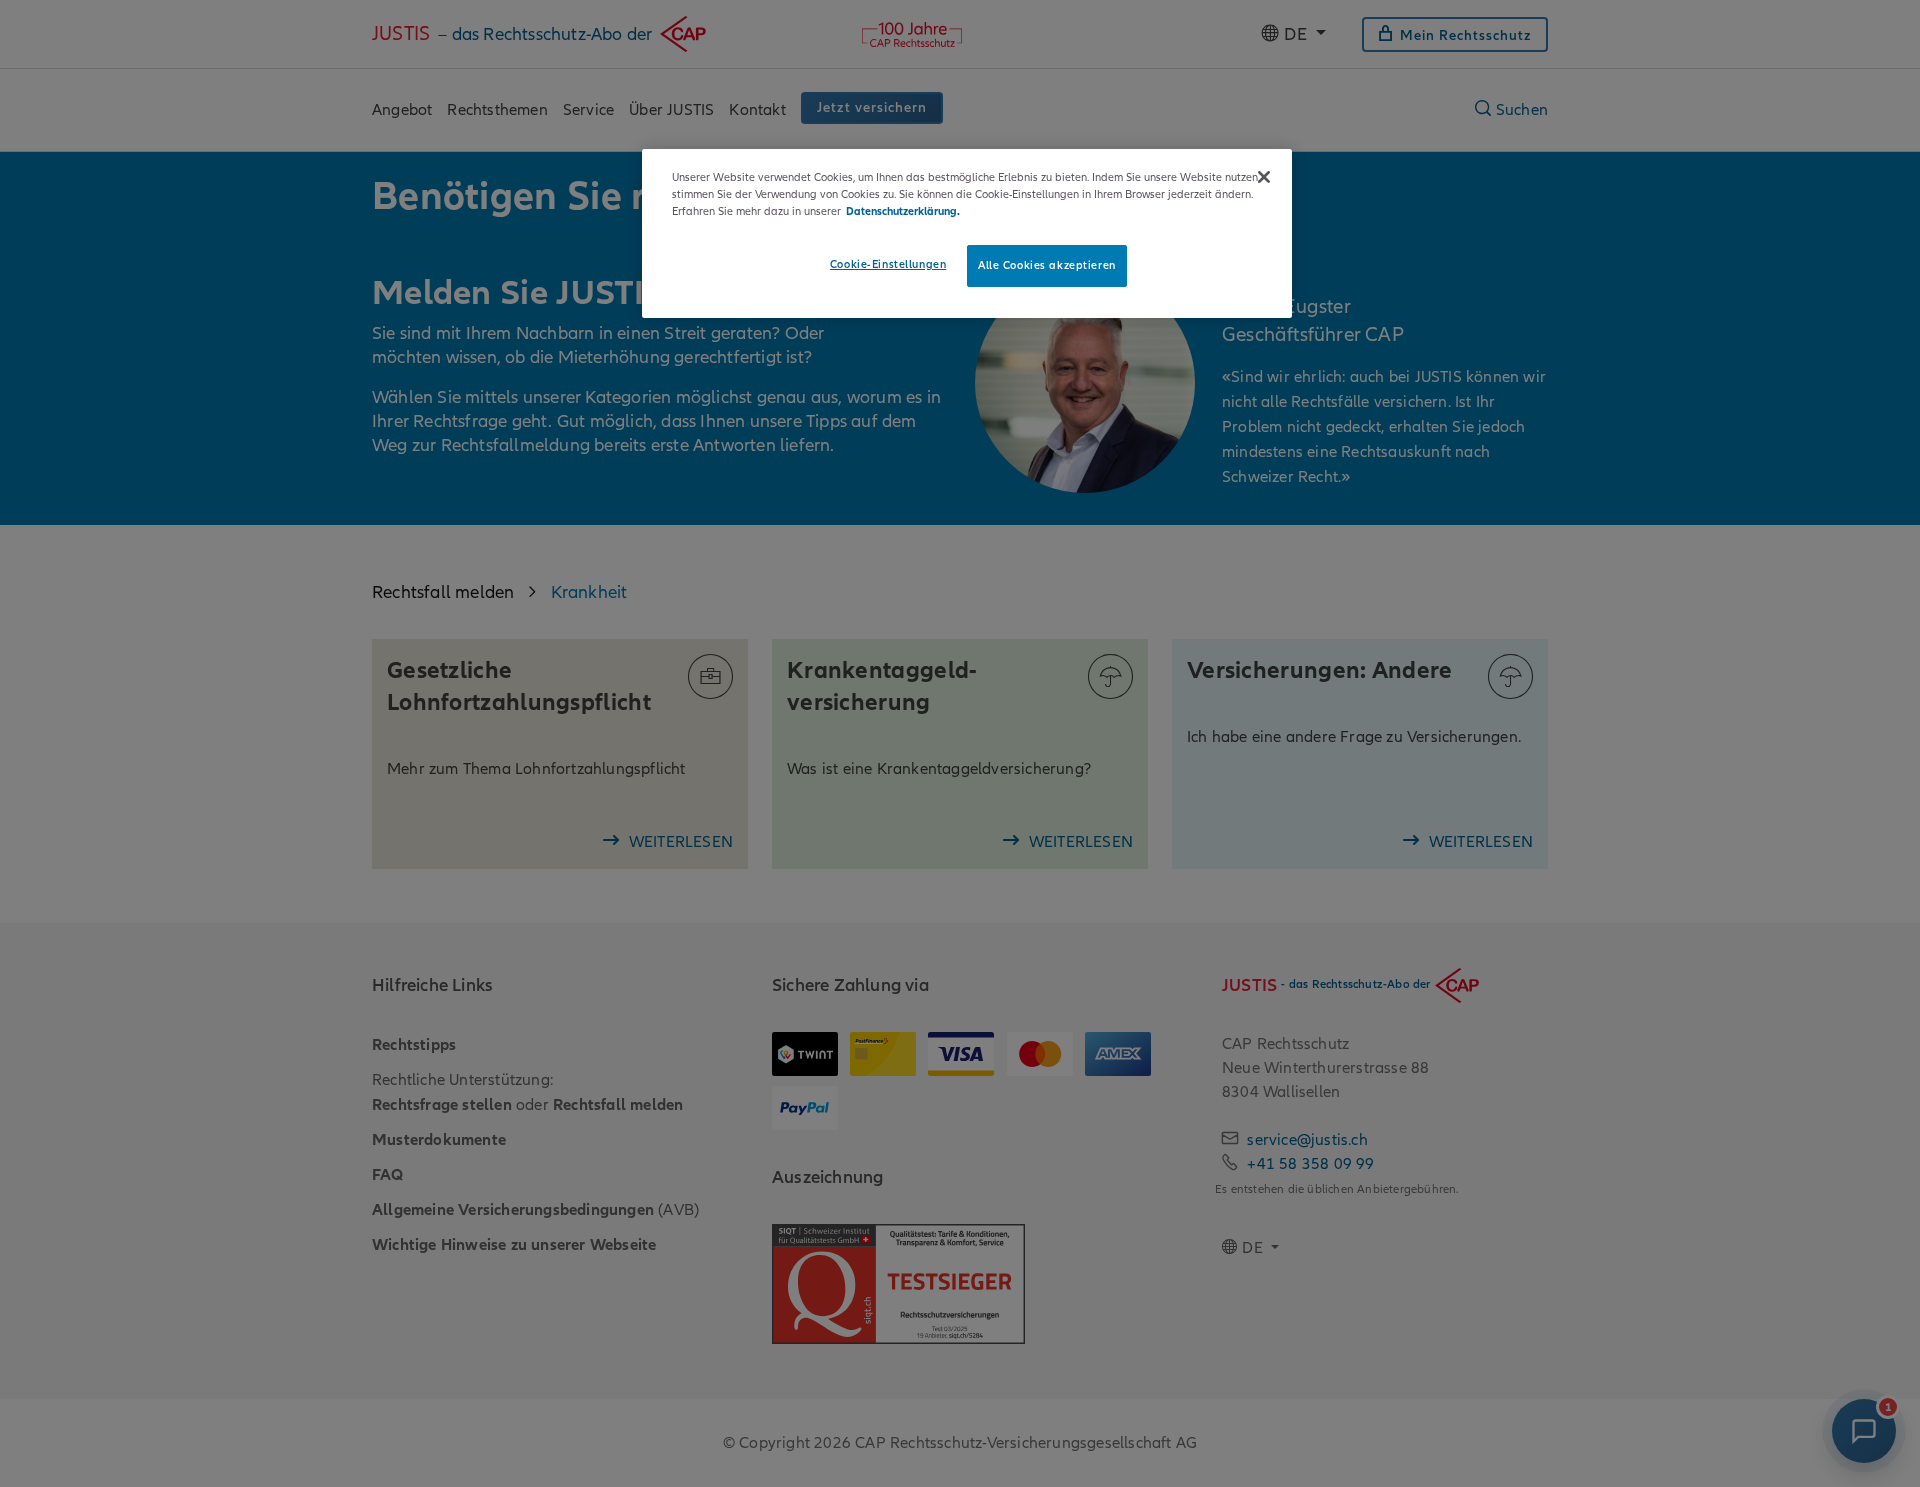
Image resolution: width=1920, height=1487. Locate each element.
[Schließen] (1264, 177)
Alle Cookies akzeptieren (1047, 265)
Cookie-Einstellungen (888, 264)
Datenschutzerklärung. (903, 211)
